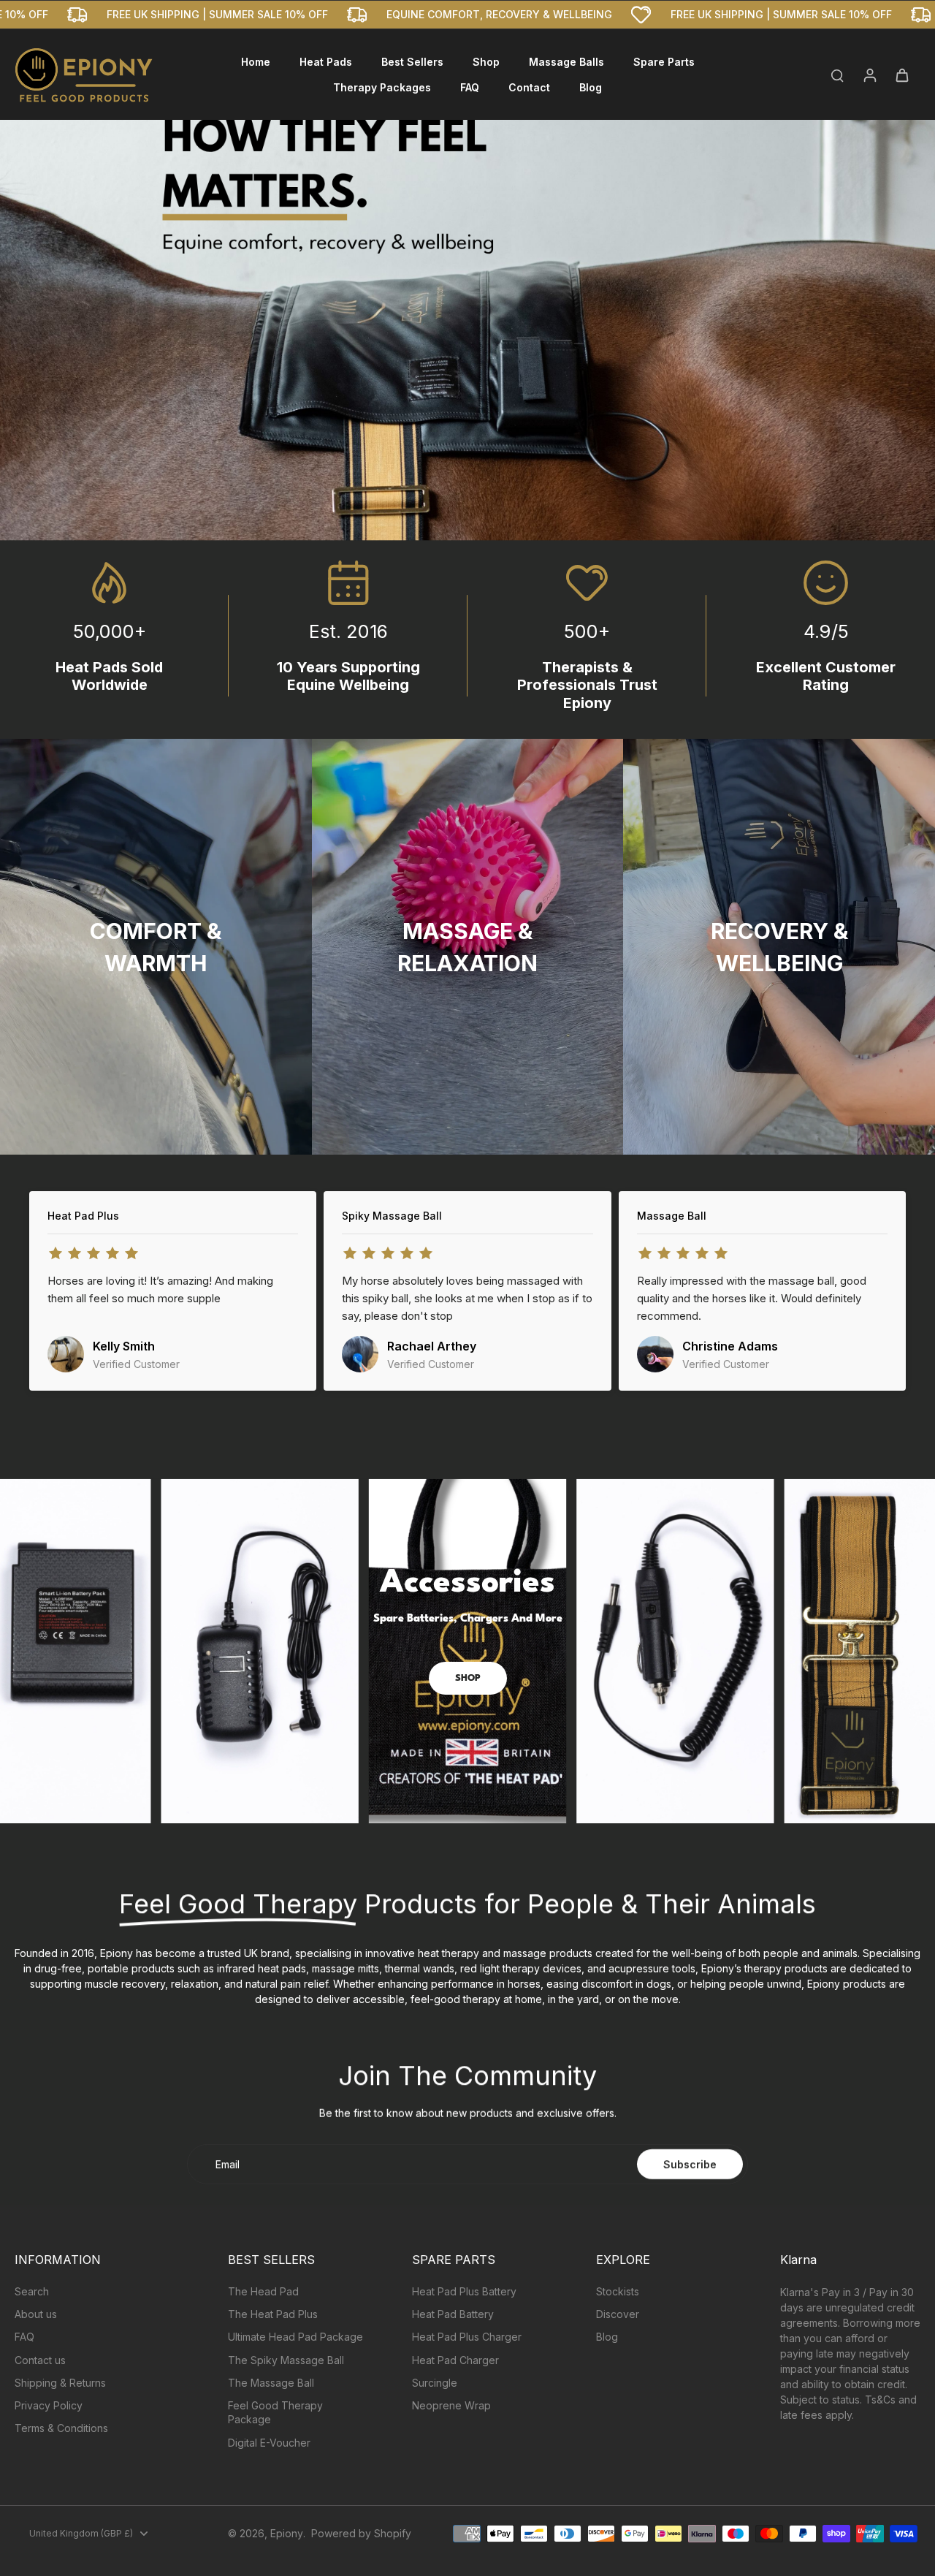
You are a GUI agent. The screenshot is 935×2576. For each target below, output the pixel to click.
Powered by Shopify (361, 2533)
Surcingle (435, 2383)
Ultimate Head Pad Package (295, 2337)
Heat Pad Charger (455, 2360)
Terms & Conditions (61, 2428)
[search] (837, 75)
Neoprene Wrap (451, 2405)
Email (228, 2164)
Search (32, 2291)
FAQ (24, 2337)
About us (36, 2314)
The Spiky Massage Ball (286, 2360)
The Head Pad (263, 2291)
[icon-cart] (901, 75)
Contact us (40, 2360)
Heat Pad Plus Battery (464, 2291)
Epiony (287, 2533)
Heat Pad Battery (453, 2314)
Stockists (618, 2291)
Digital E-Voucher (269, 2443)
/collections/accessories (59, 1456)
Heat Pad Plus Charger (467, 2337)
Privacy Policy (49, 2405)
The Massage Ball (271, 2383)
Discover (618, 2314)
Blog (607, 2337)
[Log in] (869, 75)
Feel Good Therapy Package (275, 2412)
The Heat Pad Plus (273, 2314)
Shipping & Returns (60, 2383)
